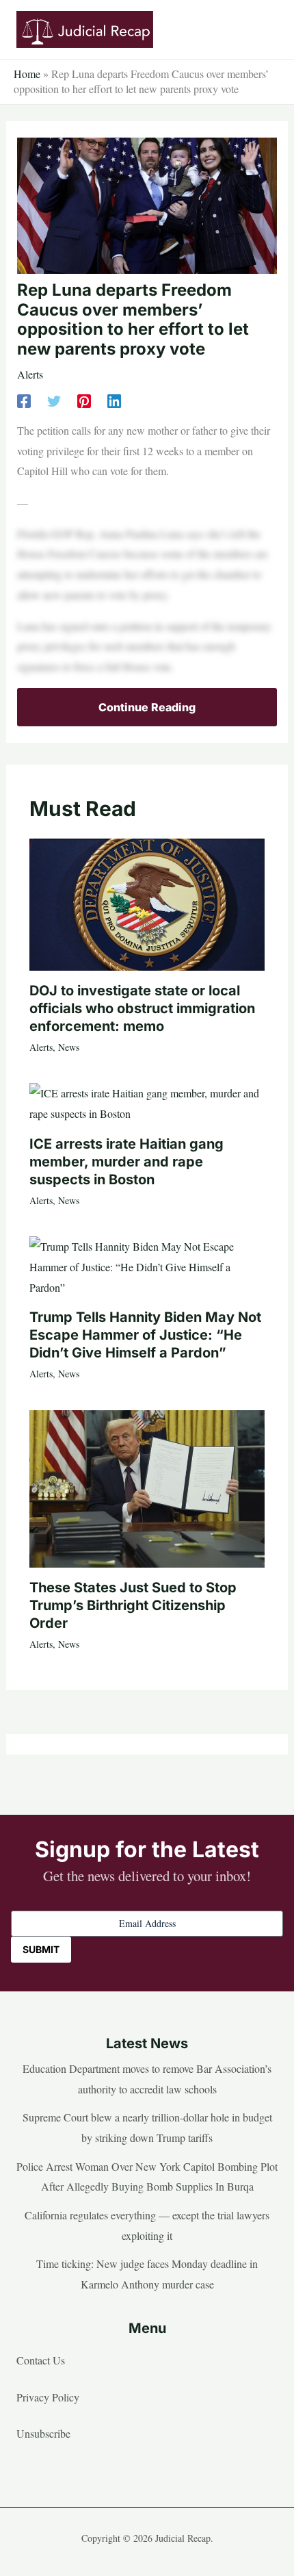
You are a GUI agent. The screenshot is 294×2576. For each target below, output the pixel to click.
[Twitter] (54, 399)
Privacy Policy (48, 2397)
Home (27, 74)
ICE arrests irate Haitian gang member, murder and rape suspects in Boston (126, 1162)
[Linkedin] (114, 399)
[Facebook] (24, 399)
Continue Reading (147, 707)
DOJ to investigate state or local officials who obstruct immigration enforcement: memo (142, 1008)
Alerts (30, 374)
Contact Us (41, 2360)
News (69, 1047)
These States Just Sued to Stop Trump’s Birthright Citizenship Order (133, 1605)
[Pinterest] (84, 399)
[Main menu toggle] (263, 29)
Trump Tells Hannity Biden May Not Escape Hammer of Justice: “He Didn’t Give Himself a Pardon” (145, 1335)
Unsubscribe (43, 2433)
